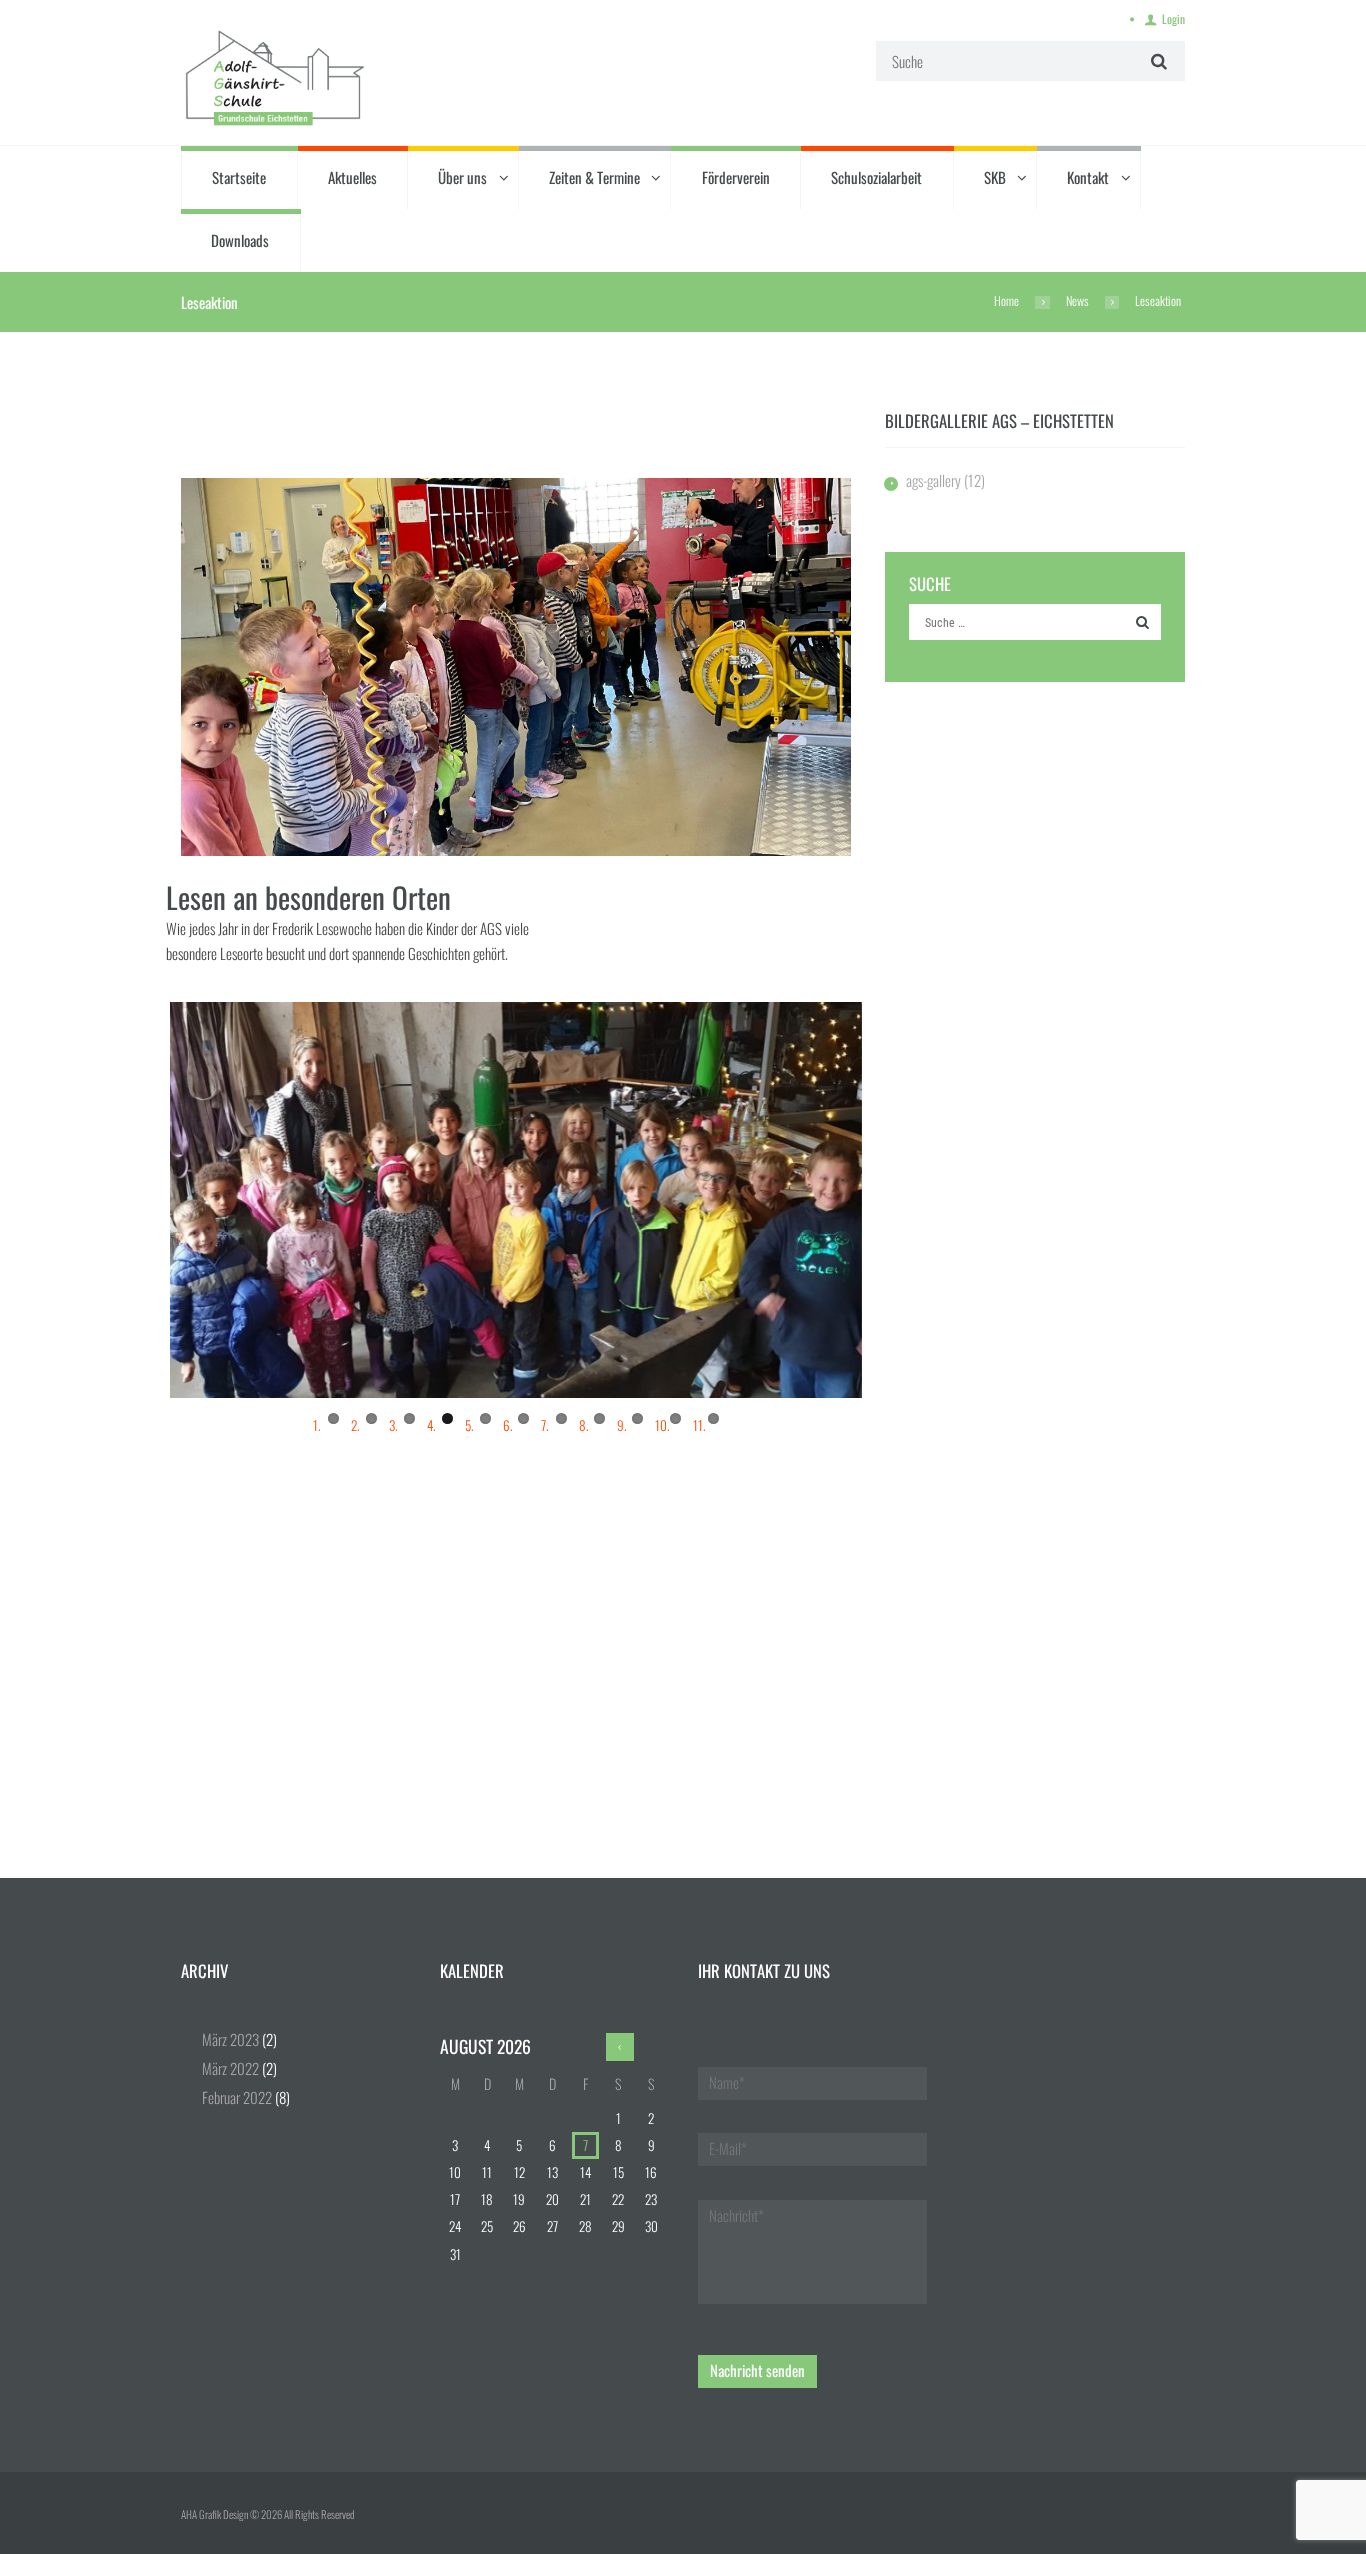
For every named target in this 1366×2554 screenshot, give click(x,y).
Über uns (462, 177)
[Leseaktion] (516, 667)
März (230, 2039)
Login (1173, 18)
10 (675, 1418)
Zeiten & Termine (594, 177)
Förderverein (736, 177)
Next (892, 1200)
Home (1006, 301)
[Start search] (1156, 60)
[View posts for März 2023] (620, 2047)
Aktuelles (352, 177)
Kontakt (1088, 177)
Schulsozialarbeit (876, 177)
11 (713, 1418)
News (1077, 301)
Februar (237, 2097)
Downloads (240, 240)
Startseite (239, 177)
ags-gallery (933, 480)
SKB (995, 177)
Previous (140, 1200)
